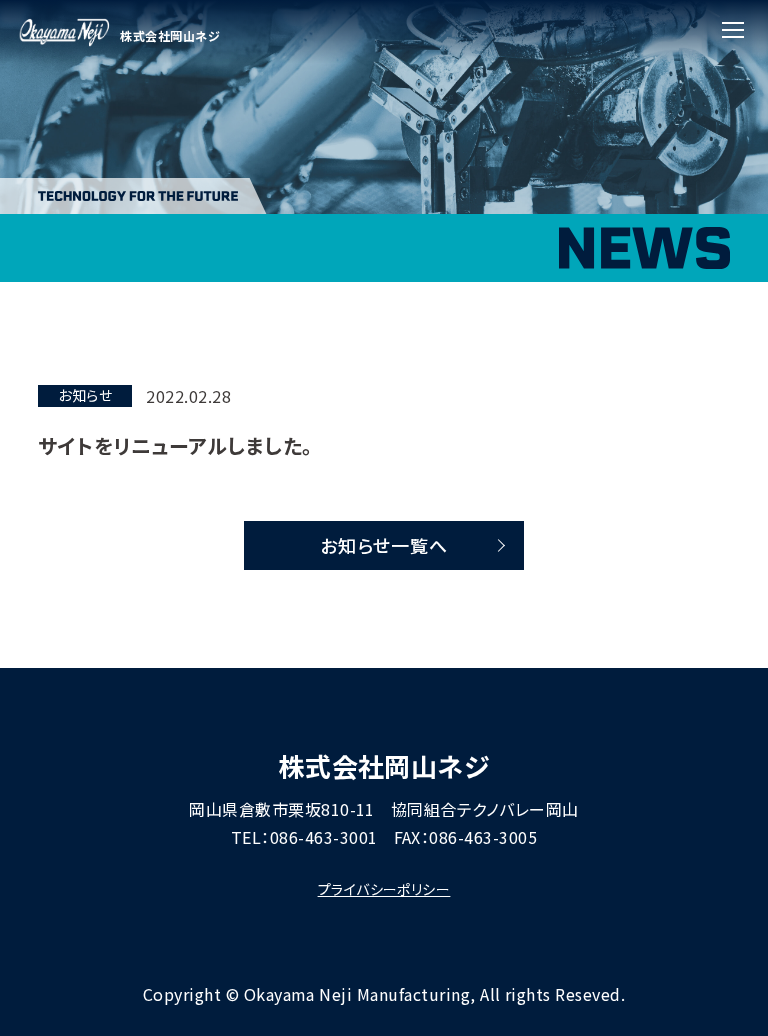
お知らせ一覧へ (384, 545)
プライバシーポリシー (384, 889)
